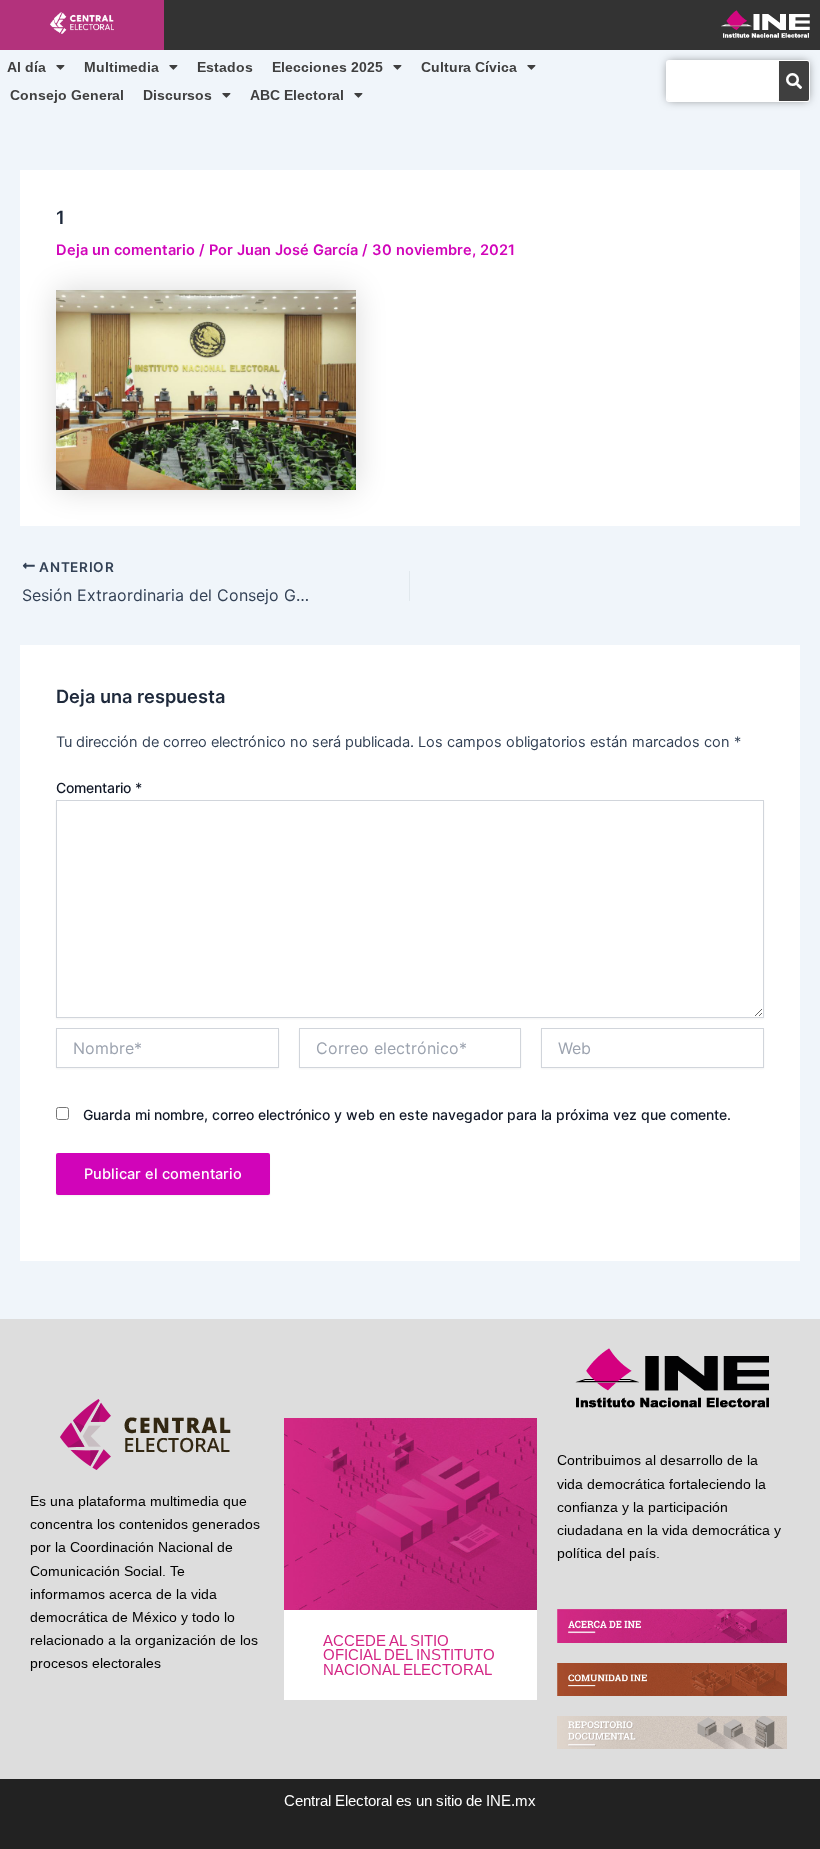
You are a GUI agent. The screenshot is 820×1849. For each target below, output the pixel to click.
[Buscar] (794, 81)
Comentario (99, 787)
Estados (225, 67)
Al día (26, 67)
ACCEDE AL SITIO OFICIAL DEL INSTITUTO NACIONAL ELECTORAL (409, 1655)
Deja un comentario (125, 250)
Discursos (177, 95)
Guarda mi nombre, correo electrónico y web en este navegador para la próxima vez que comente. (407, 1114)
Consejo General (67, 95)
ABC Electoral (297, 95)
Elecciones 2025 (327, 67)
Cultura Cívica (469, 67)
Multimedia (121, 67)
